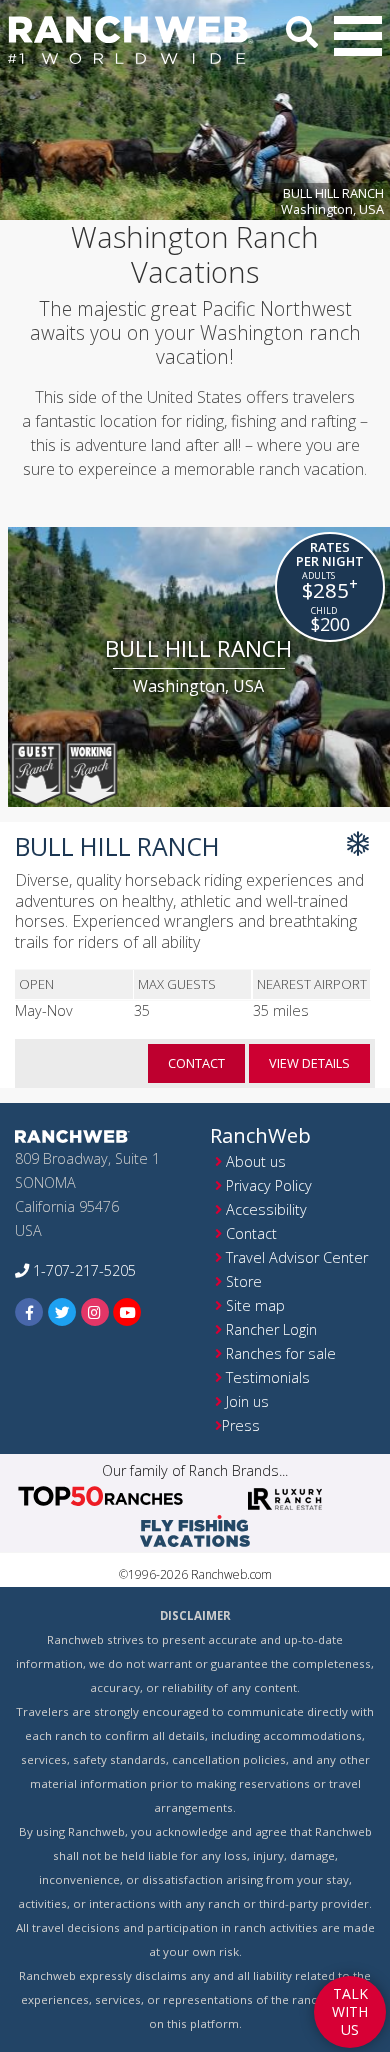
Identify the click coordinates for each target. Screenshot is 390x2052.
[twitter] (62, 1311)
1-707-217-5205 (82, 1270)
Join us (247, 1401)
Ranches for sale (281, 1353)
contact (196, 1063)
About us (256, 1161)
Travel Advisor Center (297, 1257)
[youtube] (127, 1311)
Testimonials (268, 1377)
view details (309, 1063)
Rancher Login (271, 1329)
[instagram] (95, 1311)
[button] (358, 36)
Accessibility (266, 1209)
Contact (251, 1233)
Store (244, 1281)
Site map (255, 1305)
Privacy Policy (269, 1185)
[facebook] (29, 1311)
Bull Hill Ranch (332, 200)
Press (241, 1425)
